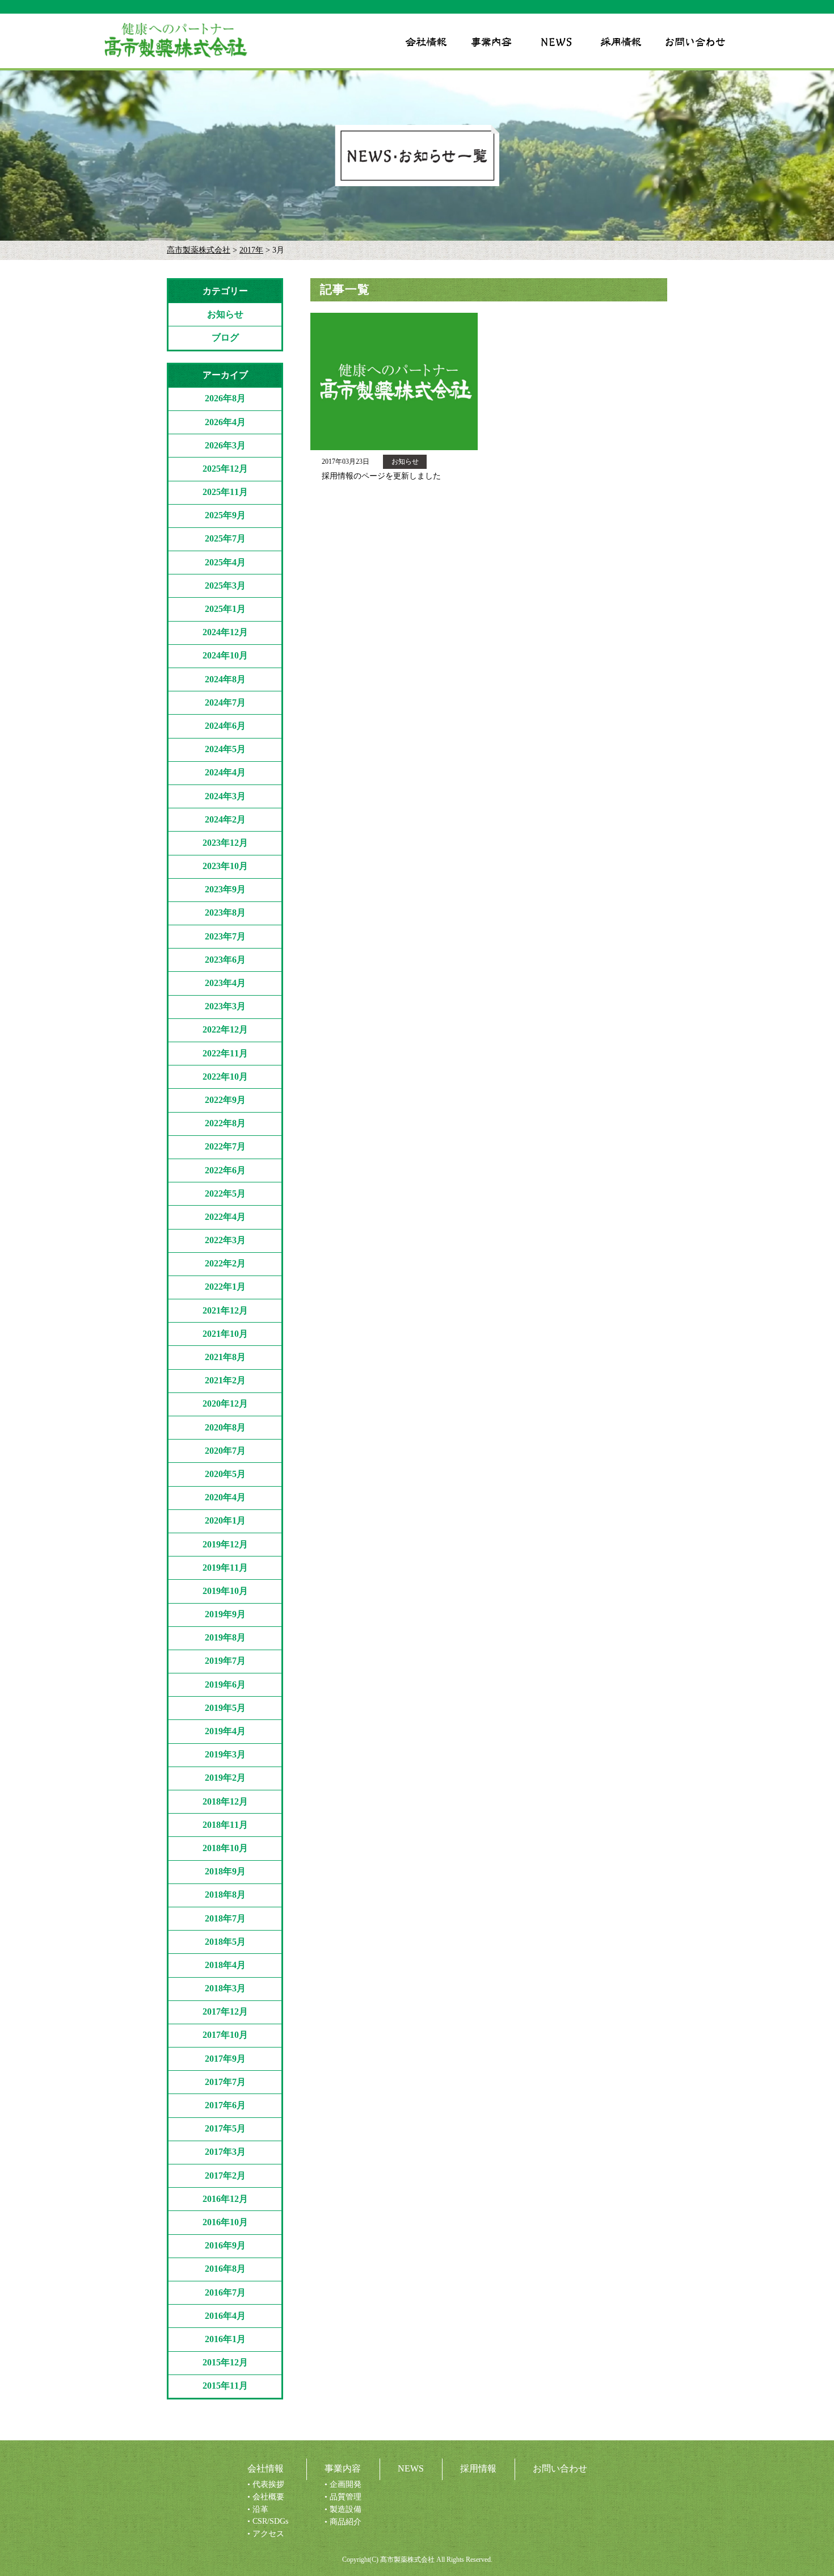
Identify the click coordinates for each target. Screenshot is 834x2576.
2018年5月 (225, 1942)
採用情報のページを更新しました (381, 476)
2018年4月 (225, 1965)
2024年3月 (225, 796)
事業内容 (343, 2468)
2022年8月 (225, 1123)
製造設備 (346, 2509)
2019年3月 (225, 1754)
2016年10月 (225, 2222)
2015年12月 (225, 2362)
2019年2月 (225, 1778)
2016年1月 (225, 2339)
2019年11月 (225, 1568)
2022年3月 (225, 1240)
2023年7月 (225, 936)
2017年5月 (225, 2128)
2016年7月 (225, 2292)
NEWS (411, 2468)
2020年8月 (225, 1427)
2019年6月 (225, 1685)
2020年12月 (225, 1404)
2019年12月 (225, 1544)
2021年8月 (225, 1357)
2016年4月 (225, 2316)
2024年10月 (225, 655)
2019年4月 (225, 1731)
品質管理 (346, 2497)
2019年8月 (225, 1637)
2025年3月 (225, 586)
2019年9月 (225, 1614)
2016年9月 (225, 2245)
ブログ (225, 337)
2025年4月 (225, 562)
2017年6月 (225, 2105)
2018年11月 (225, 1825)
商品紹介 (346, 2522)
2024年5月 (225, 749)
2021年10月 (225, 1334)
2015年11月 (225, 2386)
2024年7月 (225, 702)
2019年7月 (225, 1661)
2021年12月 (225, 1310)
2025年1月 (225, 609)
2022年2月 (225, 1263)
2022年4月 (225, 1217)
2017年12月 (225, 2011)
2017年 (251, 250)
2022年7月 (225, 1146)
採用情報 (478, 2468)
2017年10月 (225, 2035)
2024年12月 (225, 632)
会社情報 (266, 2468)
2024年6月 (225, 726)
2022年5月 (225, 1193)
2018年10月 (225, 1848)
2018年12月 (225, 1801)
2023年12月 (225, 843)
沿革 (260, 2509)
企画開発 (346, 2484)
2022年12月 (225, 1029)
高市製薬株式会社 (199, 250)
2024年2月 (225, 819)
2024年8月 (225, 679)
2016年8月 (225, 2269)
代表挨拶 (268, 2484)
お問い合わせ (560, 2468)
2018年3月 (225, 1988)
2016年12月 (225, 2199)
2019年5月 (225, 1708)
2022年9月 (225, 1100)
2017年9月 (225, 2059)
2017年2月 (225, 2176)
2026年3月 (225, 445)
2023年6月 (225, 960)
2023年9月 (225, 889)
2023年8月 (225, 912)
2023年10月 (225, 866)
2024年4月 (225, 772)
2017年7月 (225, 2082)
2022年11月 (225, 1053)
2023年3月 (225, 1006)
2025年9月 (225, 515)
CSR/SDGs (270, 2521)
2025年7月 (225, 538)
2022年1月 (225, 1287)
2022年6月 (225, 1170)
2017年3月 (225, 2152)
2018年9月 (225, 1871)
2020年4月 (225, 1497)
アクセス (268, 2534)
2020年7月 (225, 1451)
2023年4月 (225, 983)
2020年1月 (225, 1520)
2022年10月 (225, 1077)
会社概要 (268, 2497)
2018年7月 (225, 1918)
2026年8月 (225, 398)
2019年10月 (225, 1591)
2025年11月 (225, 492)
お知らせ (225, 314)
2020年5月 (225, 1474)
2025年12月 (225, 469)
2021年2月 (225, 1380)
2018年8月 (225, 1895)
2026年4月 (225, 422)
